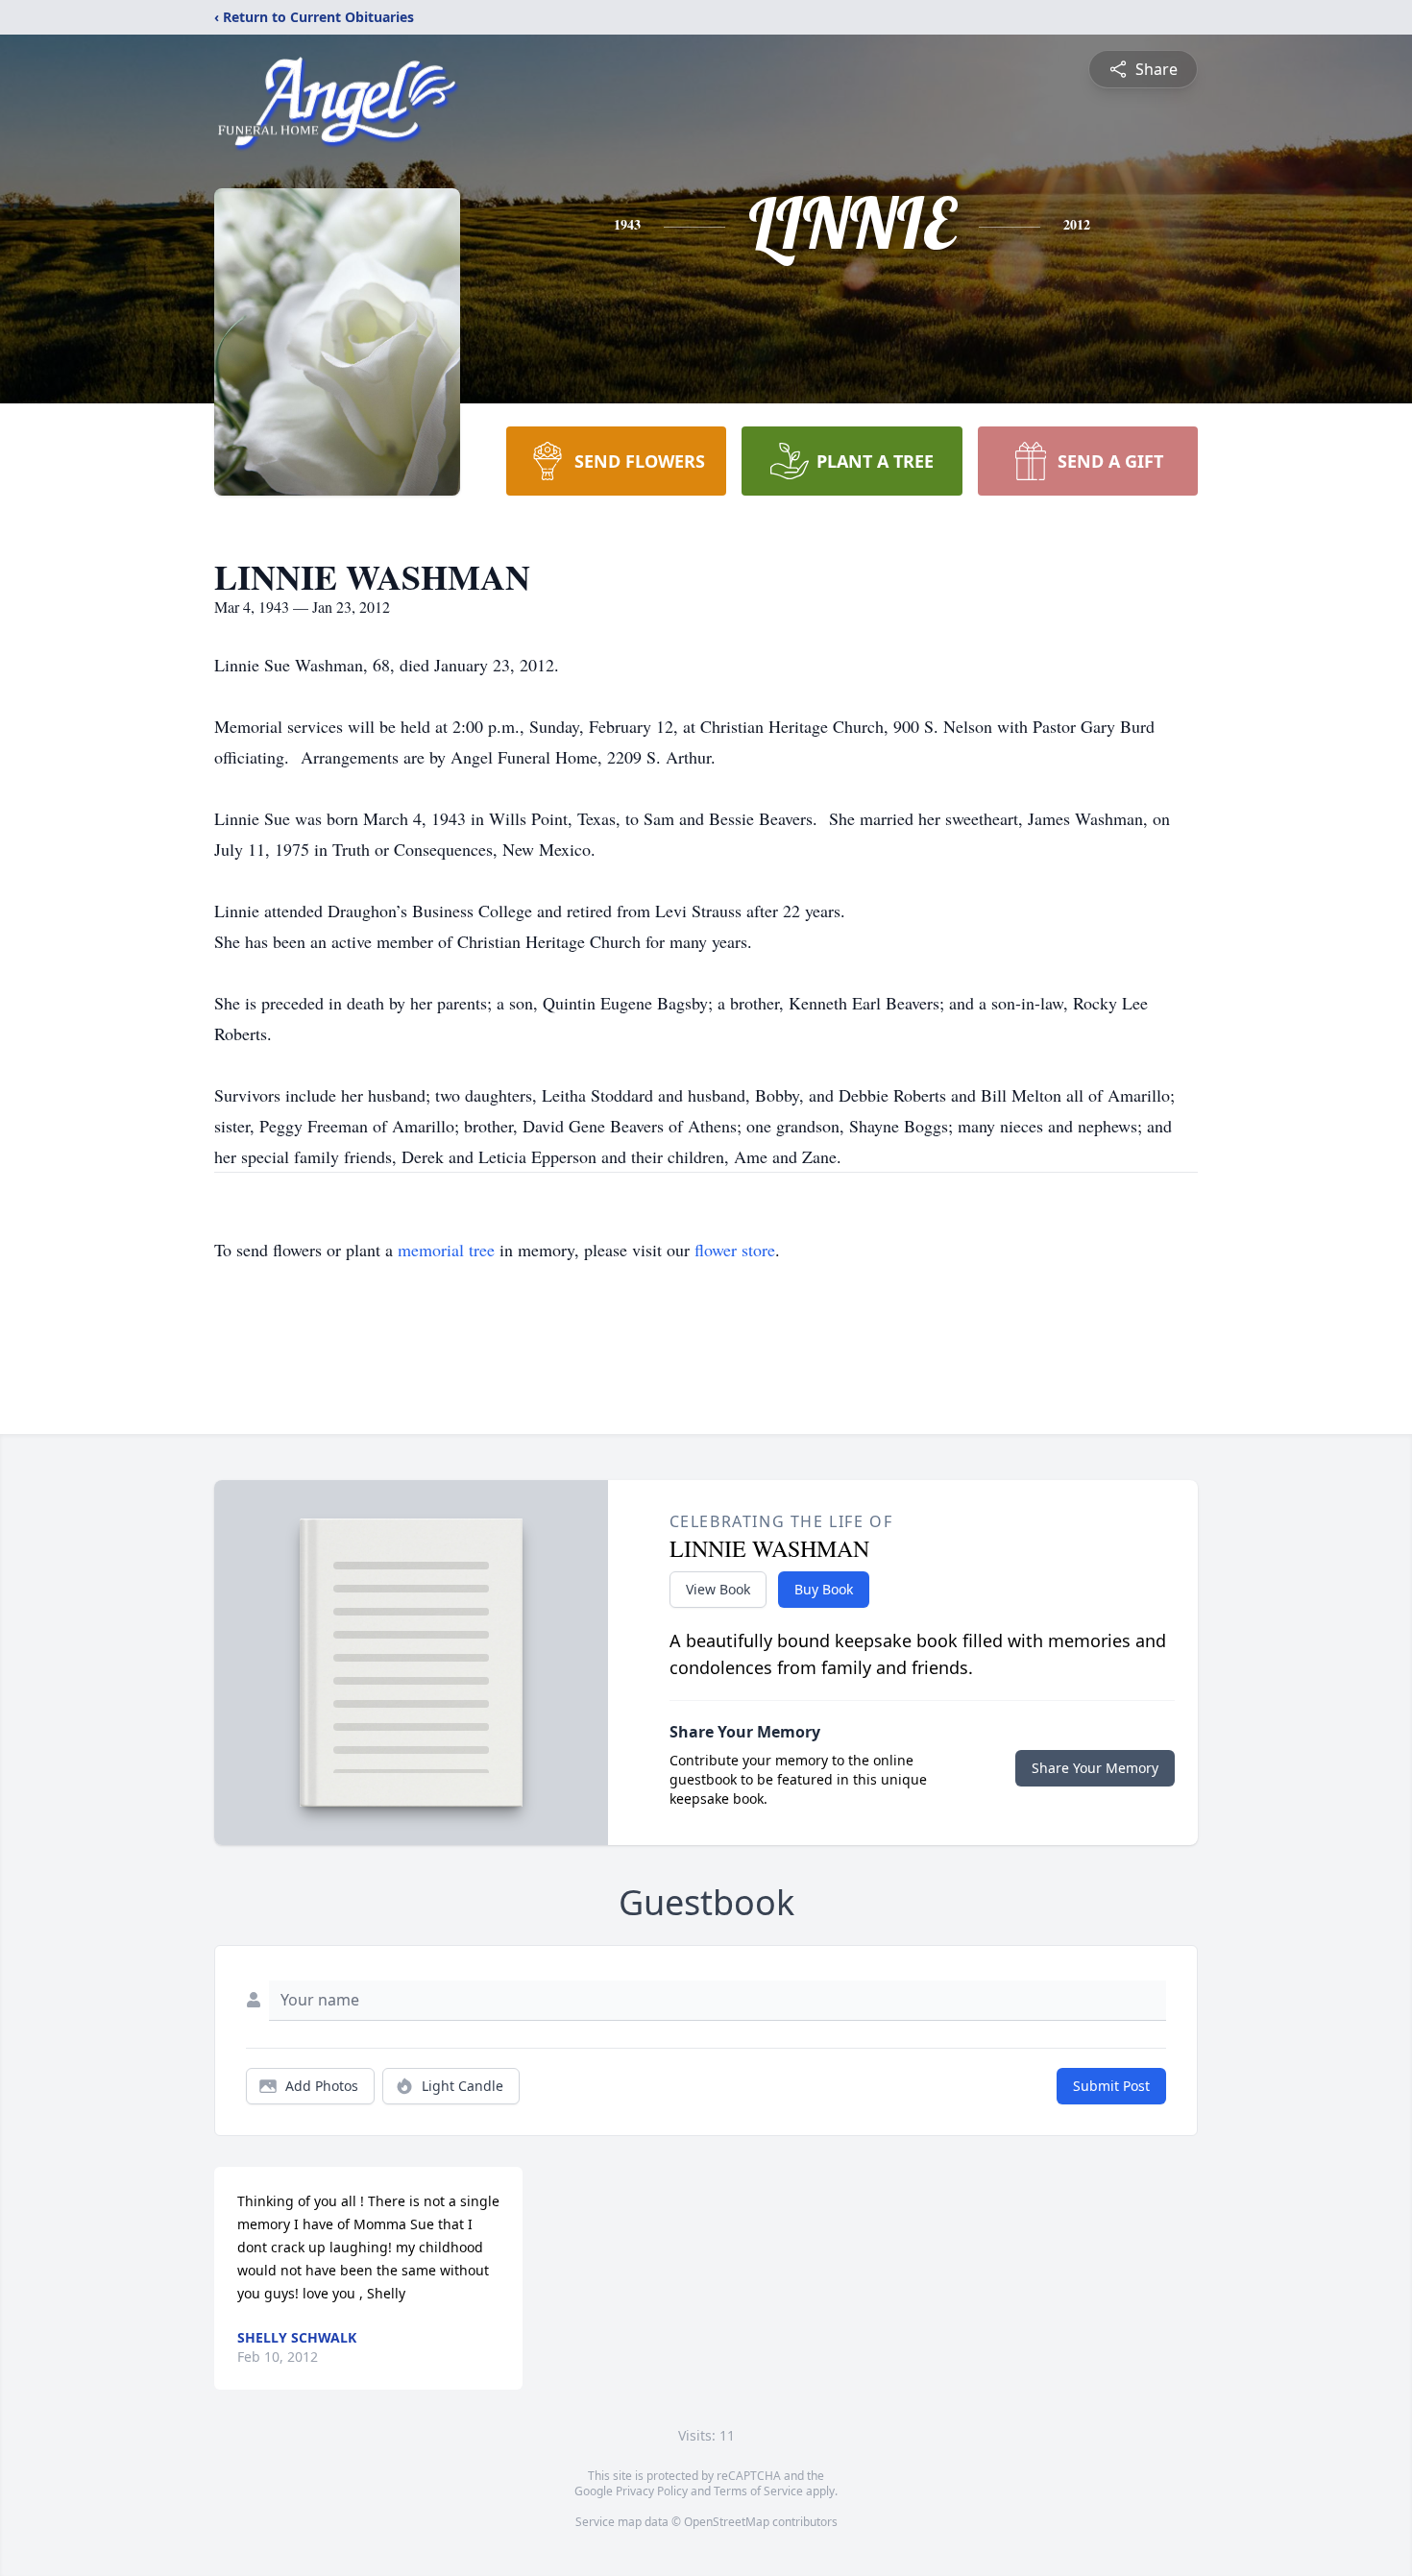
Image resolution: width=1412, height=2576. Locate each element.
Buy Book (824, 1589)
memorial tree (446, 1250)
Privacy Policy (652, 2491)
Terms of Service (758, 2491)
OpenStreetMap (727, 2522)
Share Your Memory (1095, 1768)
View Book (718, 1589)
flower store (735, 1250)
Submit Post (1111, 2086)
